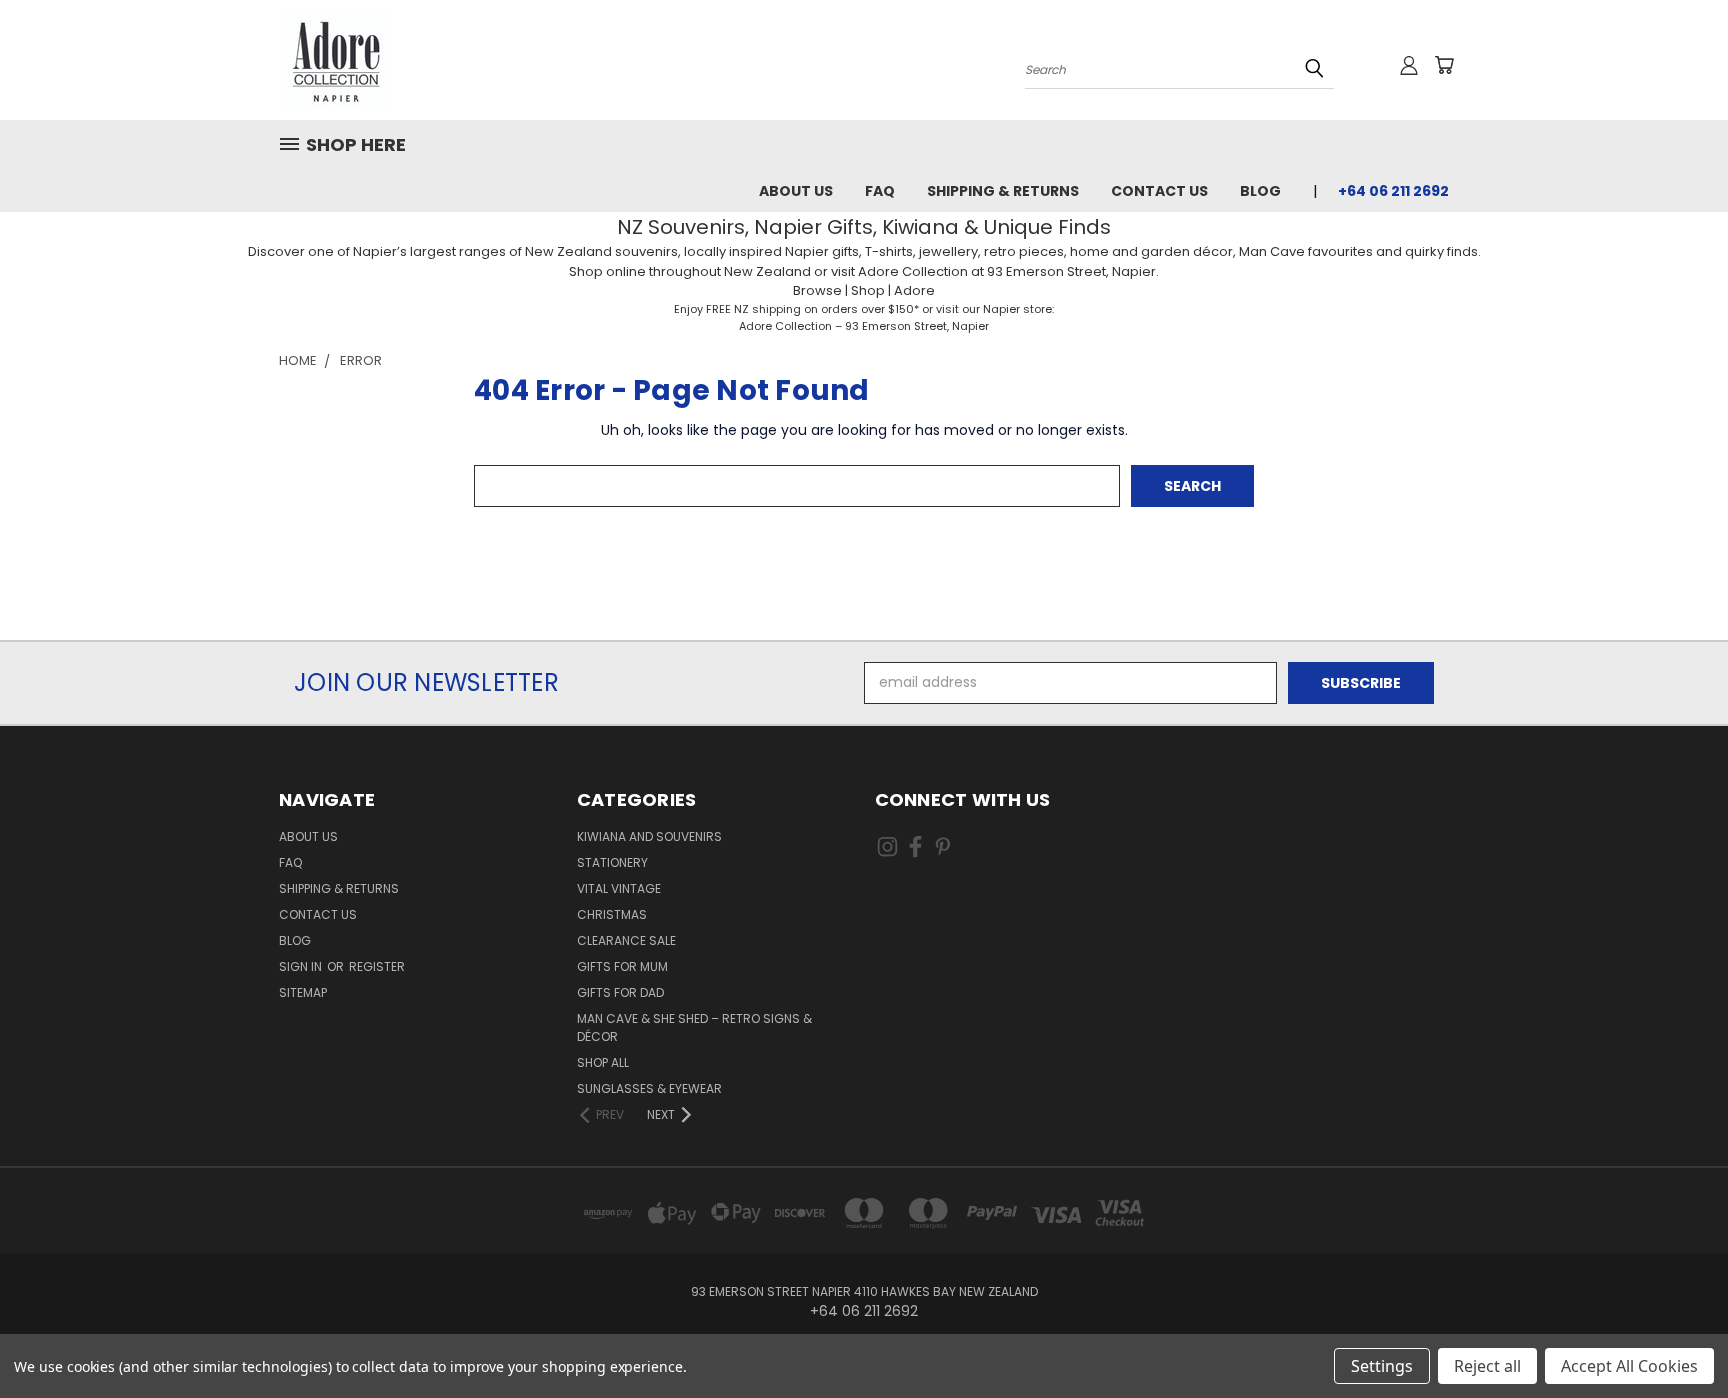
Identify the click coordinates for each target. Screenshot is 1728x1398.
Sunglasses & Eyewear (649, 1088)
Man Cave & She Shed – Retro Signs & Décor (694, 1027)
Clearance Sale (626, 940)
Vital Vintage (619, 888)
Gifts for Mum (622, 966)
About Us (796, 191)
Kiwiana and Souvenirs (649, 836)
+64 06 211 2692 (1393, 191)
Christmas (612, 914)
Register (377, 966)
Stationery (612, 862)
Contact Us (1159, 191)
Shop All (603, 1062)
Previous (1675, 1335)
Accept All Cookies (1629, 1366)
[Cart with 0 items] (1444, 65)
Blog (1260, 191)
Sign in (302, 966)
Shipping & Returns (1003, 191)
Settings (1382, 1366)
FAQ (880, 191)
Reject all (1487, 1366)
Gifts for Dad (620, 992)
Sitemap (303, 992)
